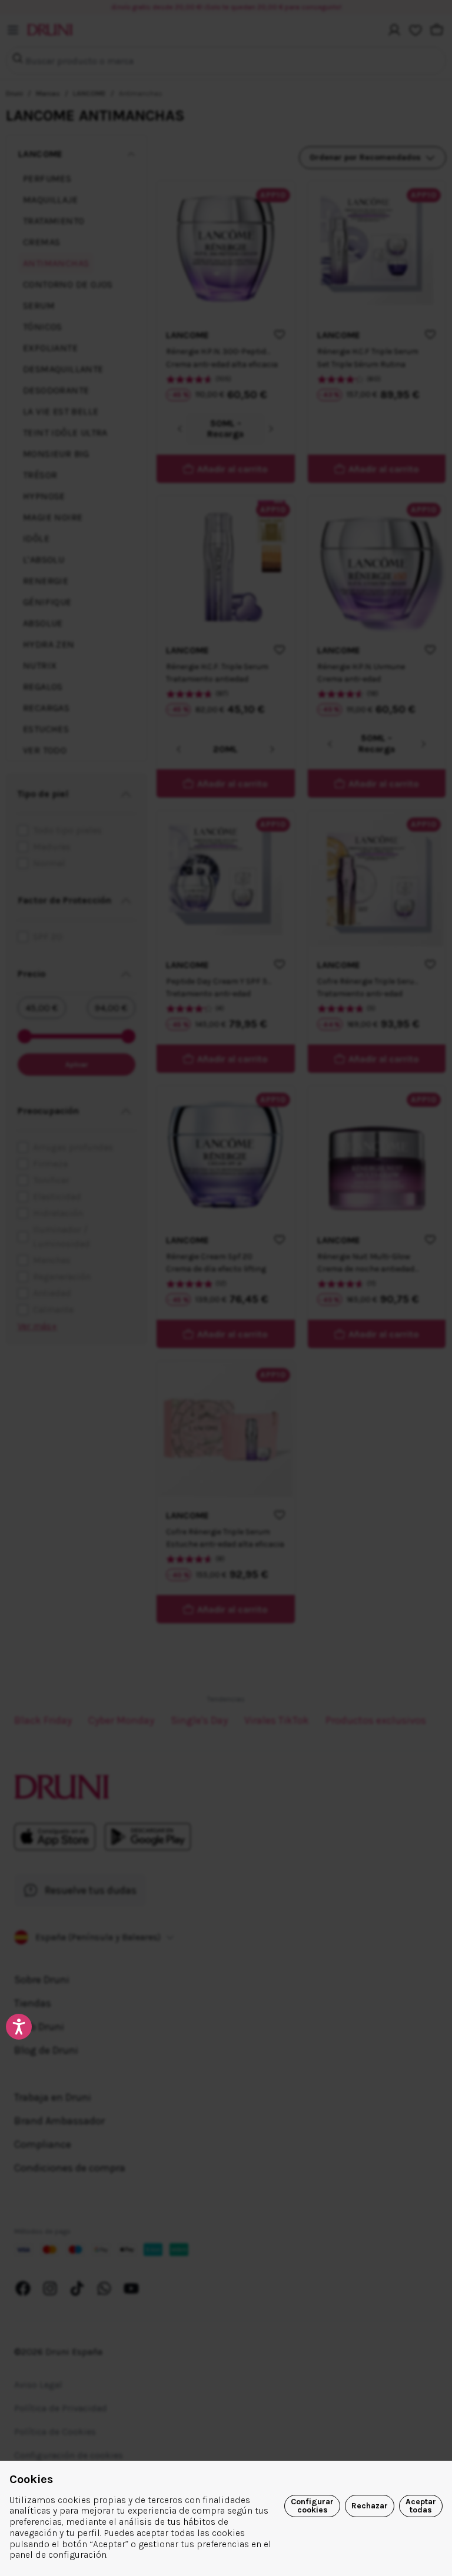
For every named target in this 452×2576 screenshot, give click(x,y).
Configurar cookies (312, 2506)
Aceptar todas (421, 2506)
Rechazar (370, 2506)
